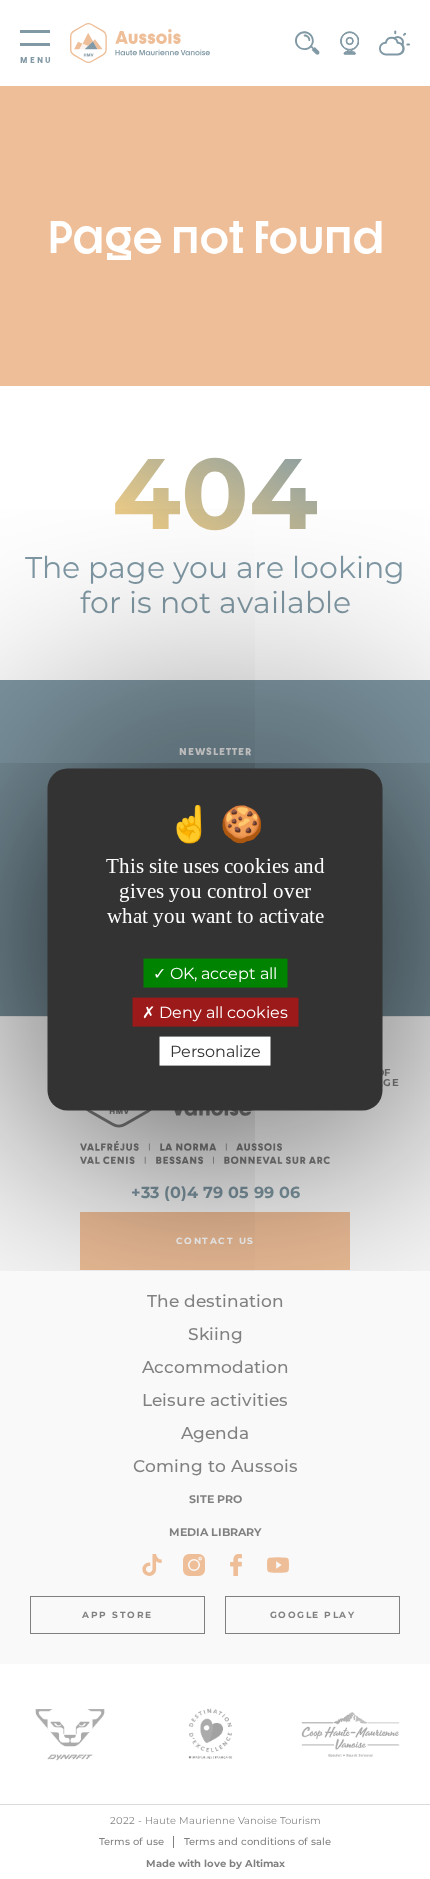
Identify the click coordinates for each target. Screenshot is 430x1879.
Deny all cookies (221, 1012)
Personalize (215, 1051)
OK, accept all (221, 972)
